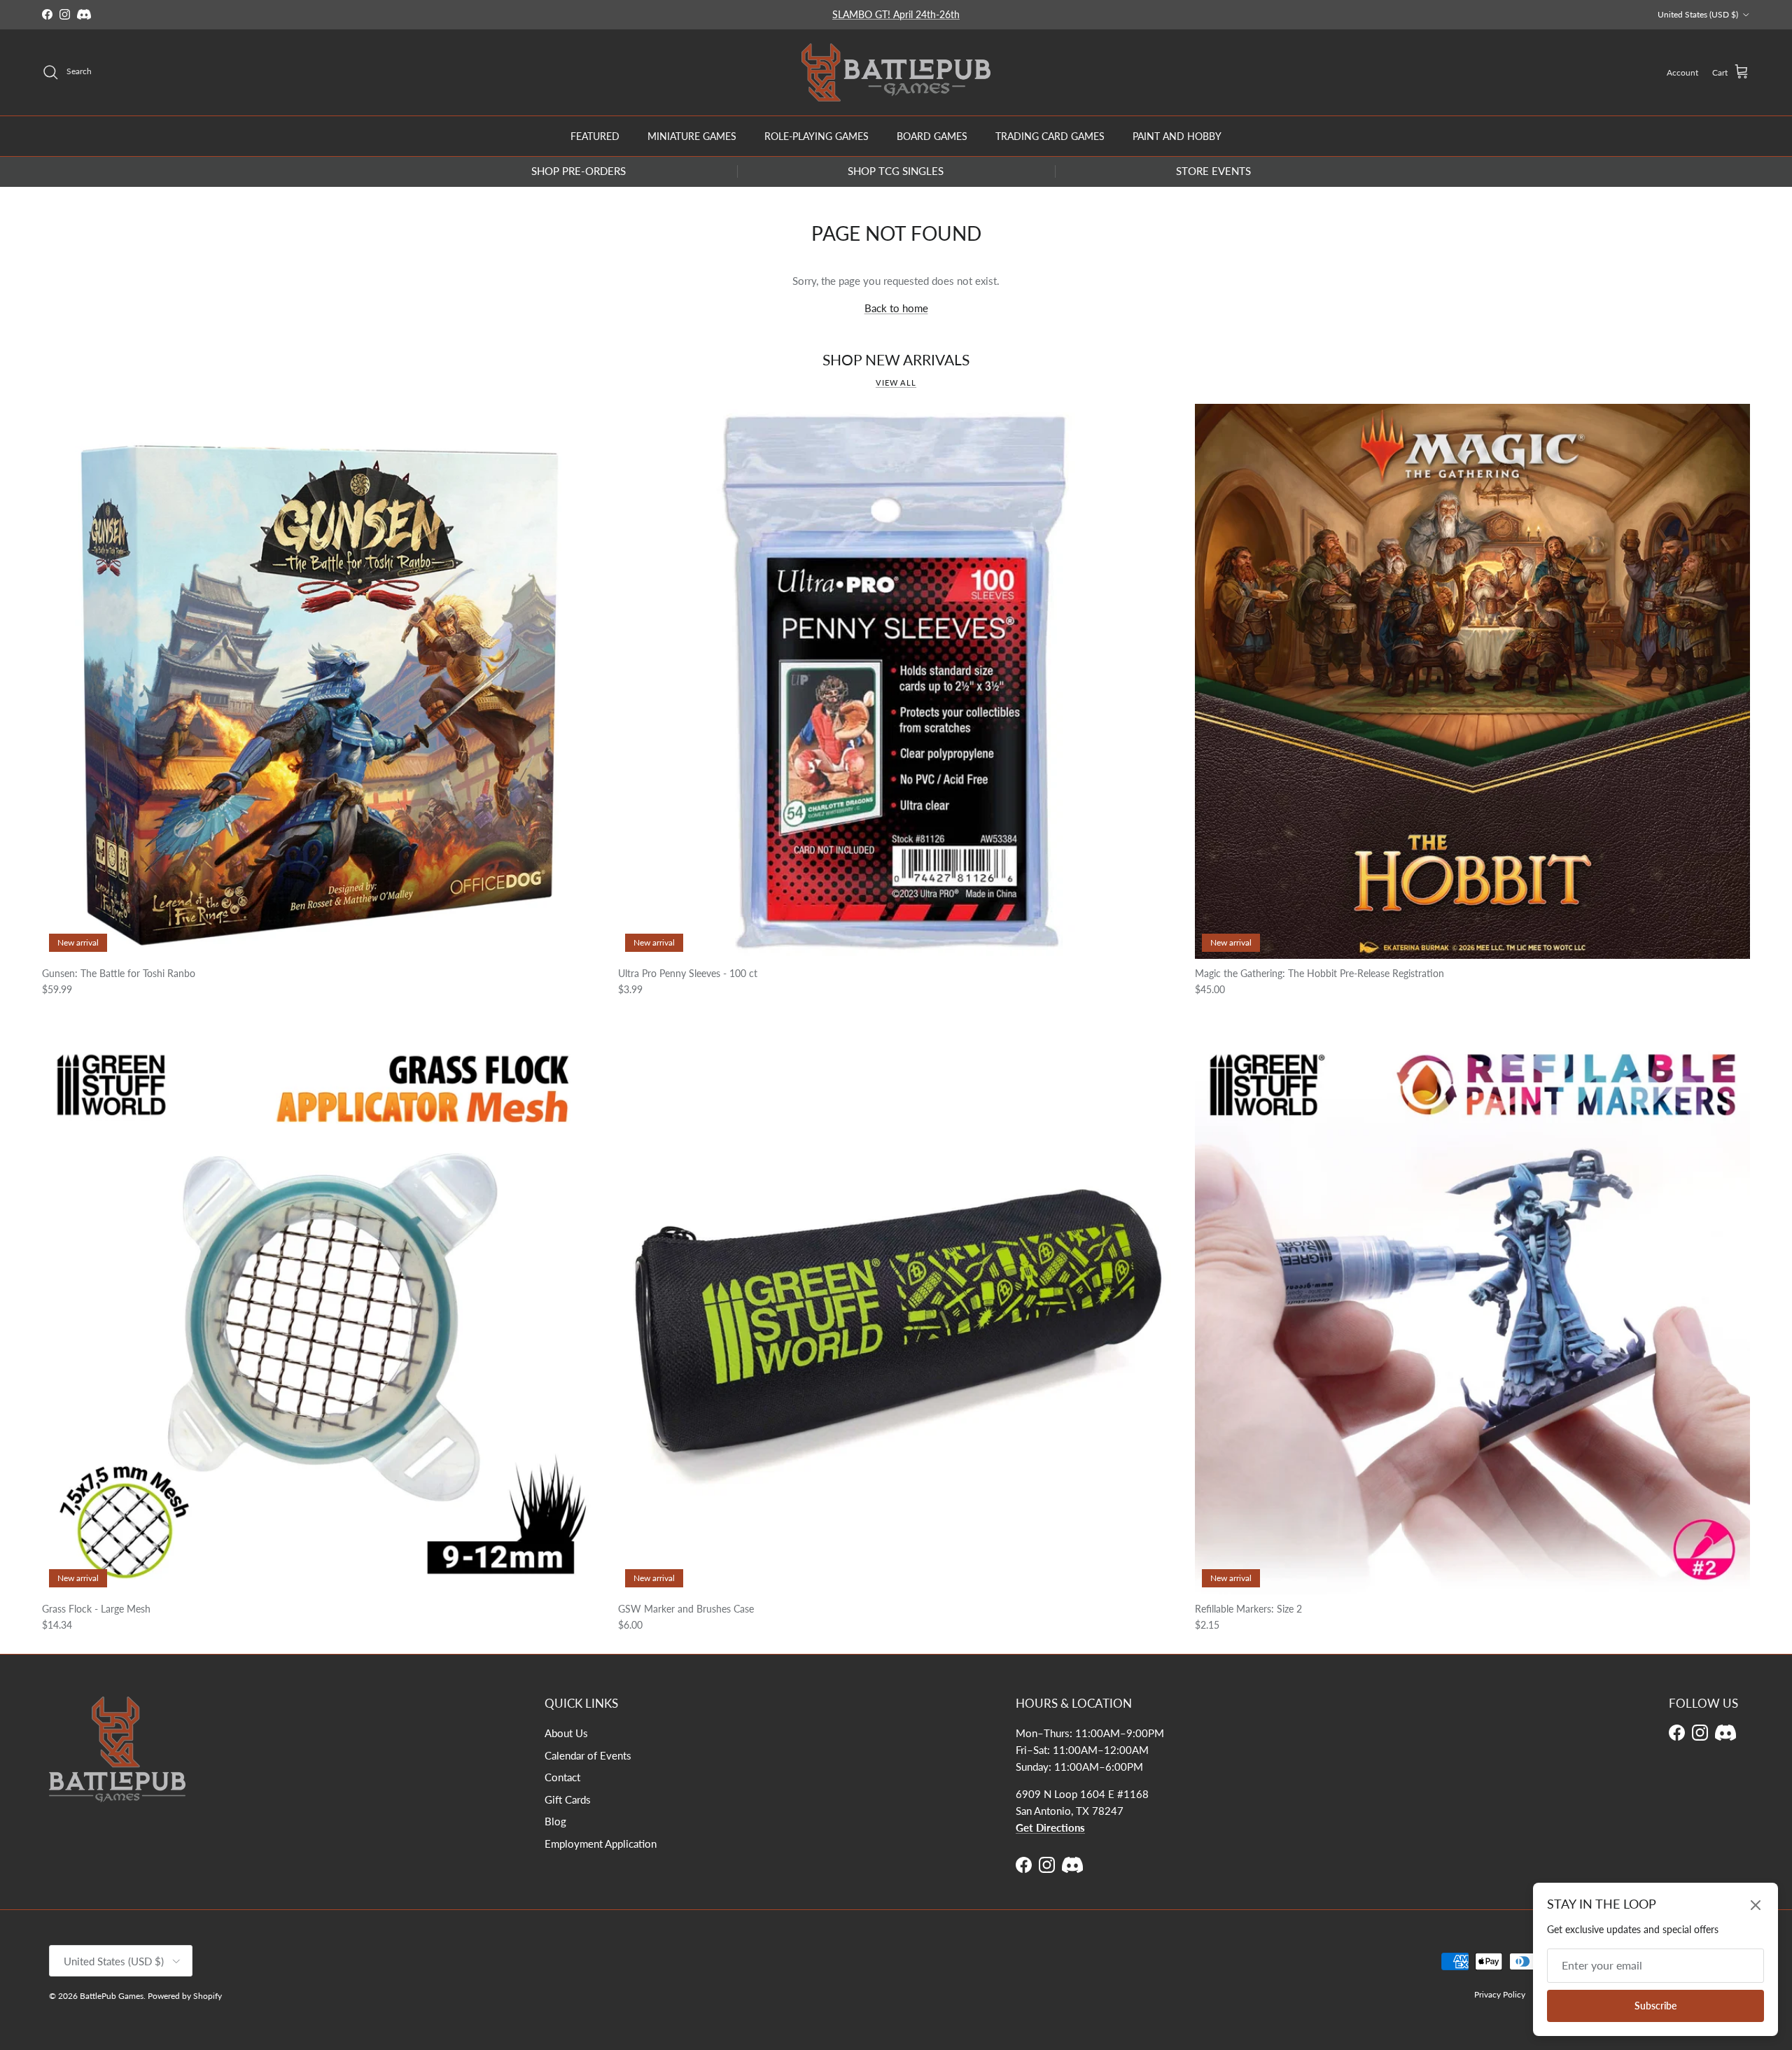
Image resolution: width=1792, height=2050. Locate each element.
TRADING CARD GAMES (1050, 135)
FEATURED (595, 135)
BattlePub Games (112, 1996)
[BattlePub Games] (896, 72)
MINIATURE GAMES (692, 135)
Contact (562, 1777)
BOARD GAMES (932, 135)
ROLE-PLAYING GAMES (817, 135)
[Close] (1756, 1905)
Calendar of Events (588, 1755)
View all (896, 382)
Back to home (896, 308)
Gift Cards (568, 1799)
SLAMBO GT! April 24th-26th (896, 14)
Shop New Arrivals (896, 360)
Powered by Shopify (185, 1996)
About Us (566, 1733)
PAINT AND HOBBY (1177, 135)
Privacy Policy (1500, 1994)
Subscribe (1655, 2006)
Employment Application (601, 1844)
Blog (555, 1821)
